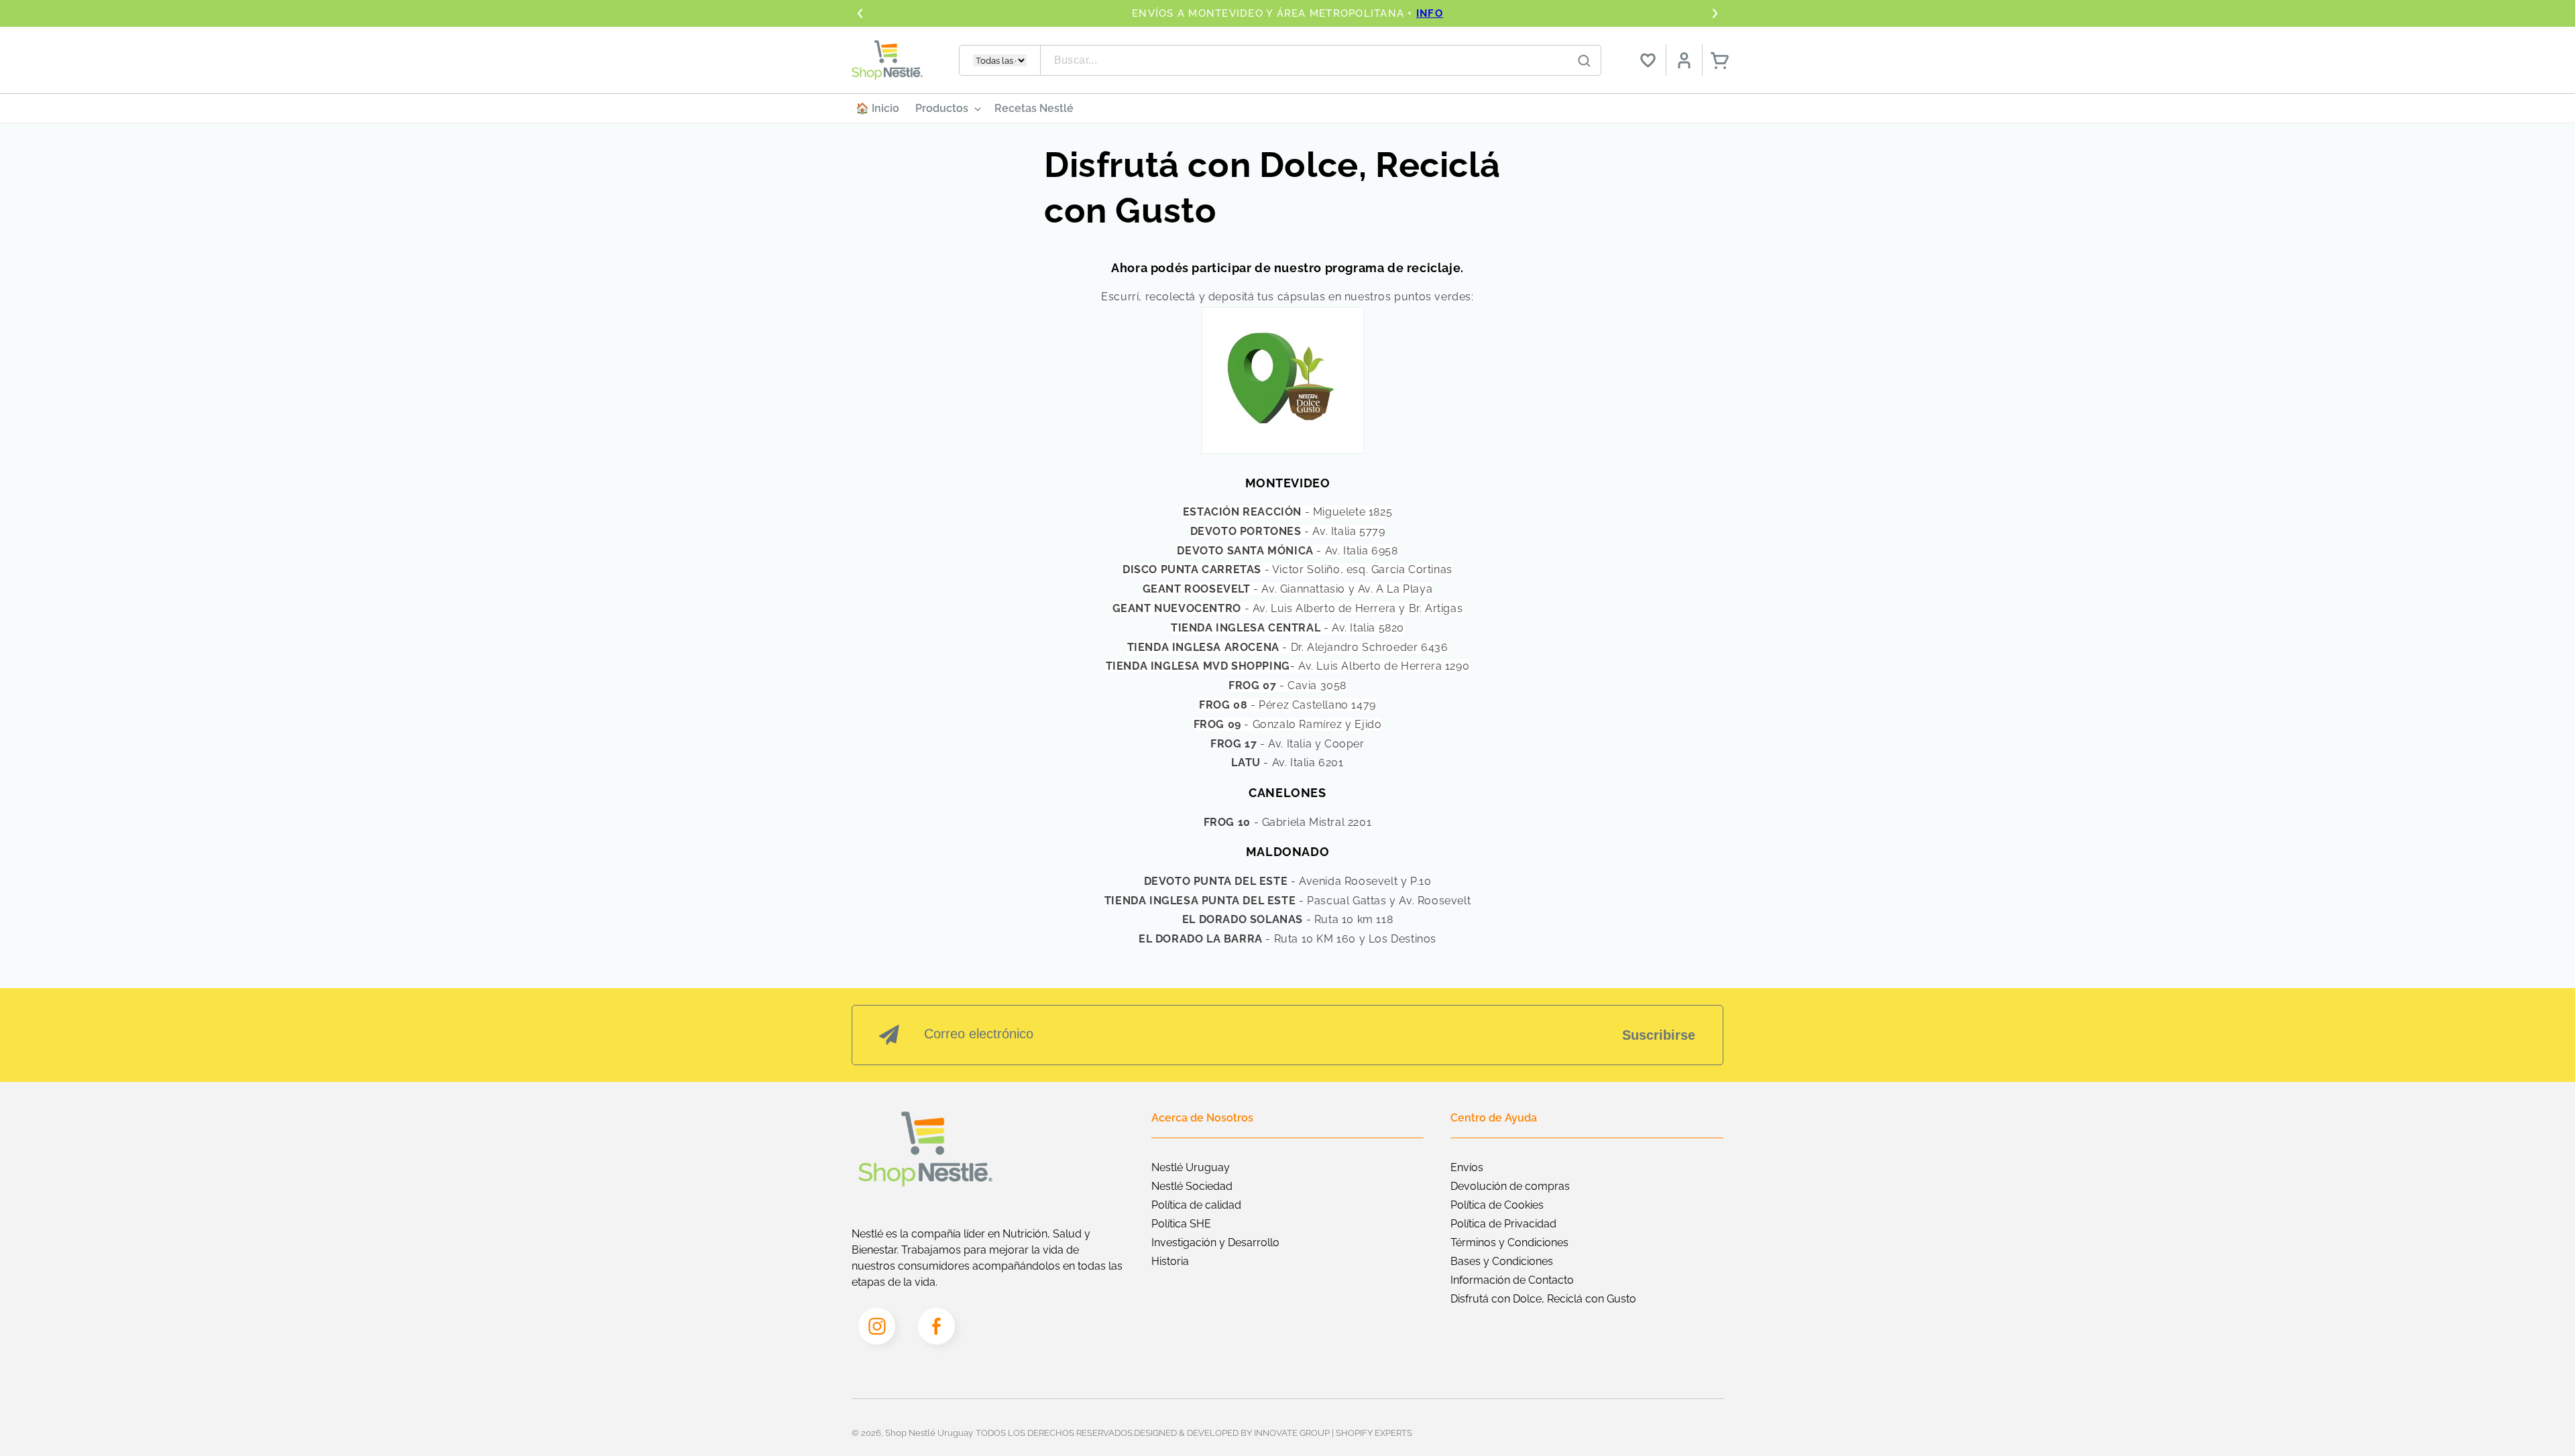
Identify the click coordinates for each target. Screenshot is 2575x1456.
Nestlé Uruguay (1191, 1167)
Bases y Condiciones (1502, 1261)
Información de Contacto (1512, 1280)
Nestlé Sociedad (1192, 1186)
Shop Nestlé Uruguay (929, 1433)
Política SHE (1181, 1224)
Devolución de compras (1510, 1186)
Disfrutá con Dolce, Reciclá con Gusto (1543, 1299)
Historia (1170, 1261)
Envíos (1467, 1167)
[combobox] (1321, 60)
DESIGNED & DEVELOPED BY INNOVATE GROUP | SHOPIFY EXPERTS (1273, 1433)
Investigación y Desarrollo (1215, 1242)
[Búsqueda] (1585, 61)
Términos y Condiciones (1509, 1242)
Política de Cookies (1497, 1205)
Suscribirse (1659, 1035)
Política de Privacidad (1503, 1224)
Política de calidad (1196, 1205)
